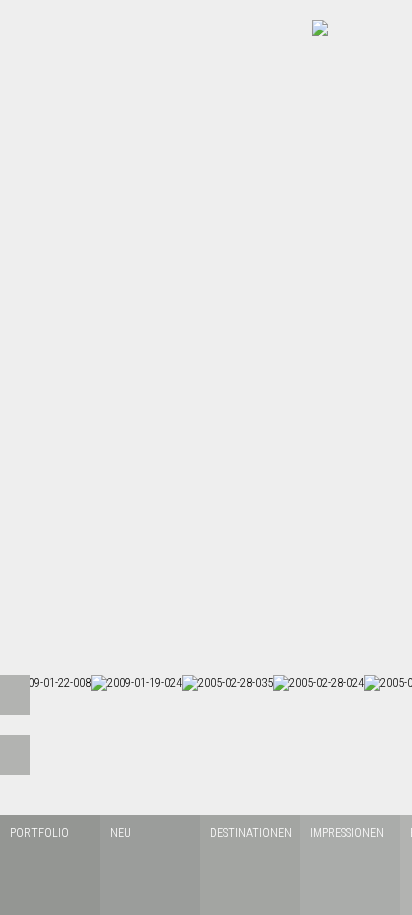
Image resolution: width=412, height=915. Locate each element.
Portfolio (39, 833)
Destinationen (250, 833)
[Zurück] (15, 695)
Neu (120, 833)
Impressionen (347, 833)
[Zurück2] (15, 755)
